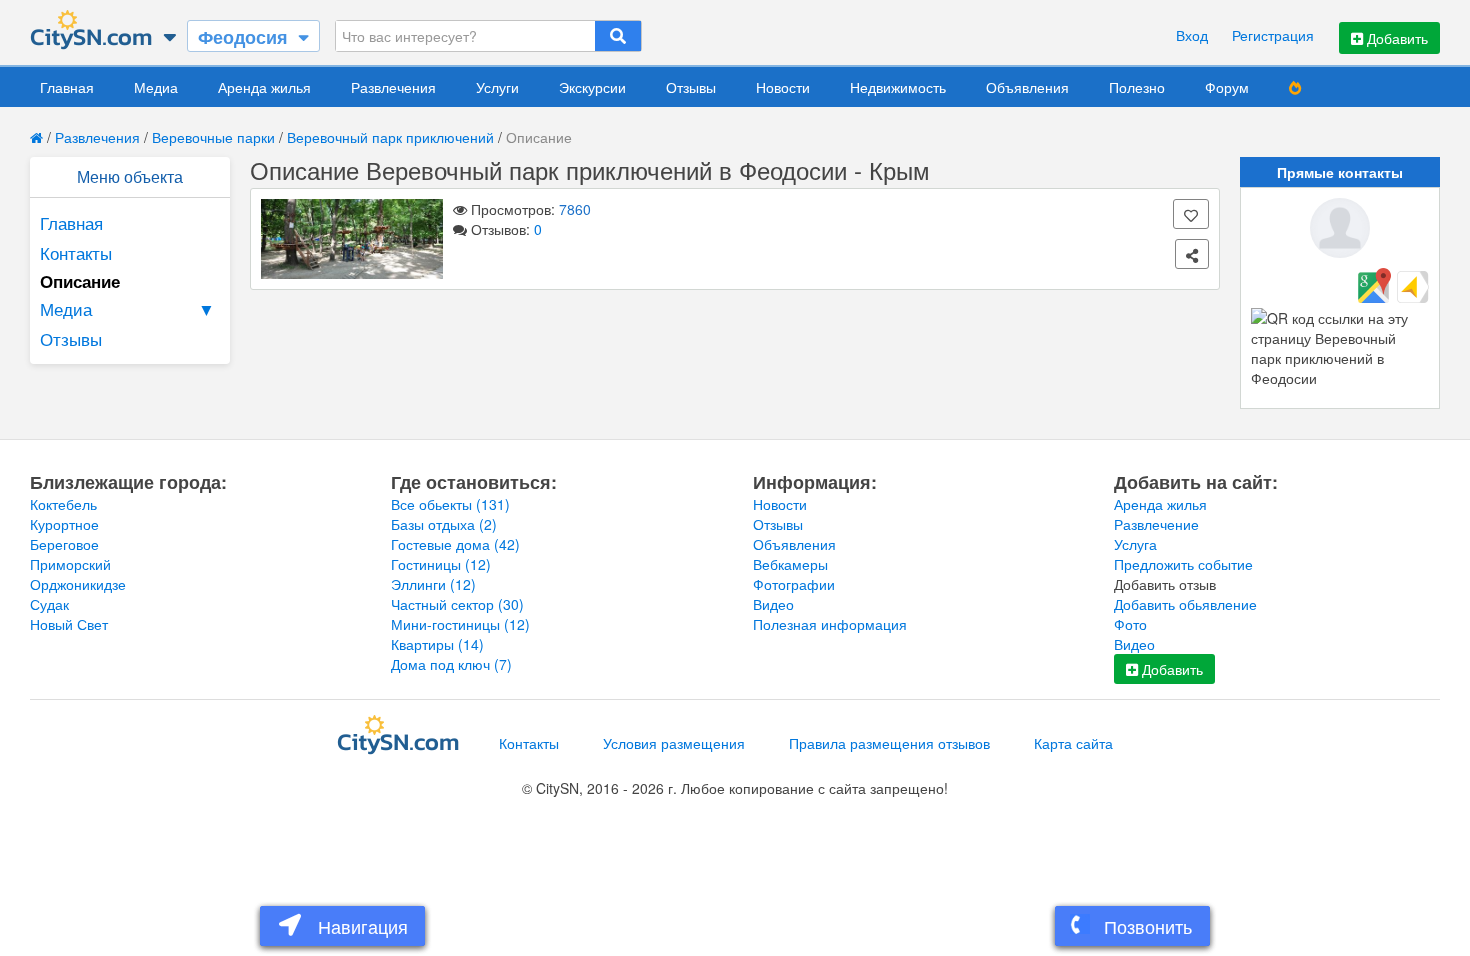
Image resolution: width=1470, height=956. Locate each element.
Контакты (76, 252)
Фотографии (794, 584)
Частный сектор (457, 604)
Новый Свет (69, 624)
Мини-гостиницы (460, 624)
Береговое (64, 544)
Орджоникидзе (78, 584)
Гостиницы (441, 564)
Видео (773, 604)
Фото (1130, 624)
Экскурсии (592, 87)
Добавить (1395, 38)
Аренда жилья (264, 87)
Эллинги (433, 584)
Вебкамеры (790, 564)
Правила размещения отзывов (889, 743)
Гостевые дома (455, 544)
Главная (67, 87)
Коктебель (63, 504)
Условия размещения (674, 743)
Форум (1227, 87)
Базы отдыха (444, 524)
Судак (49, 604)
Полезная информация (830, 624)
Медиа (156, 87)
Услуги (497, 87)
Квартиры (437, 644)
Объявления (1027, 87)
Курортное (64, 524)
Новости (783, 87)
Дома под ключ (451, 664)
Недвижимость (898, 87)
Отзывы (691, 87)
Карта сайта (1073, 743)
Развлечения (393, 87)
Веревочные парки (213, 137)
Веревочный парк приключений (390, 137)
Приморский (70, 564)
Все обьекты (450, 504)
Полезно (1137, 87)
